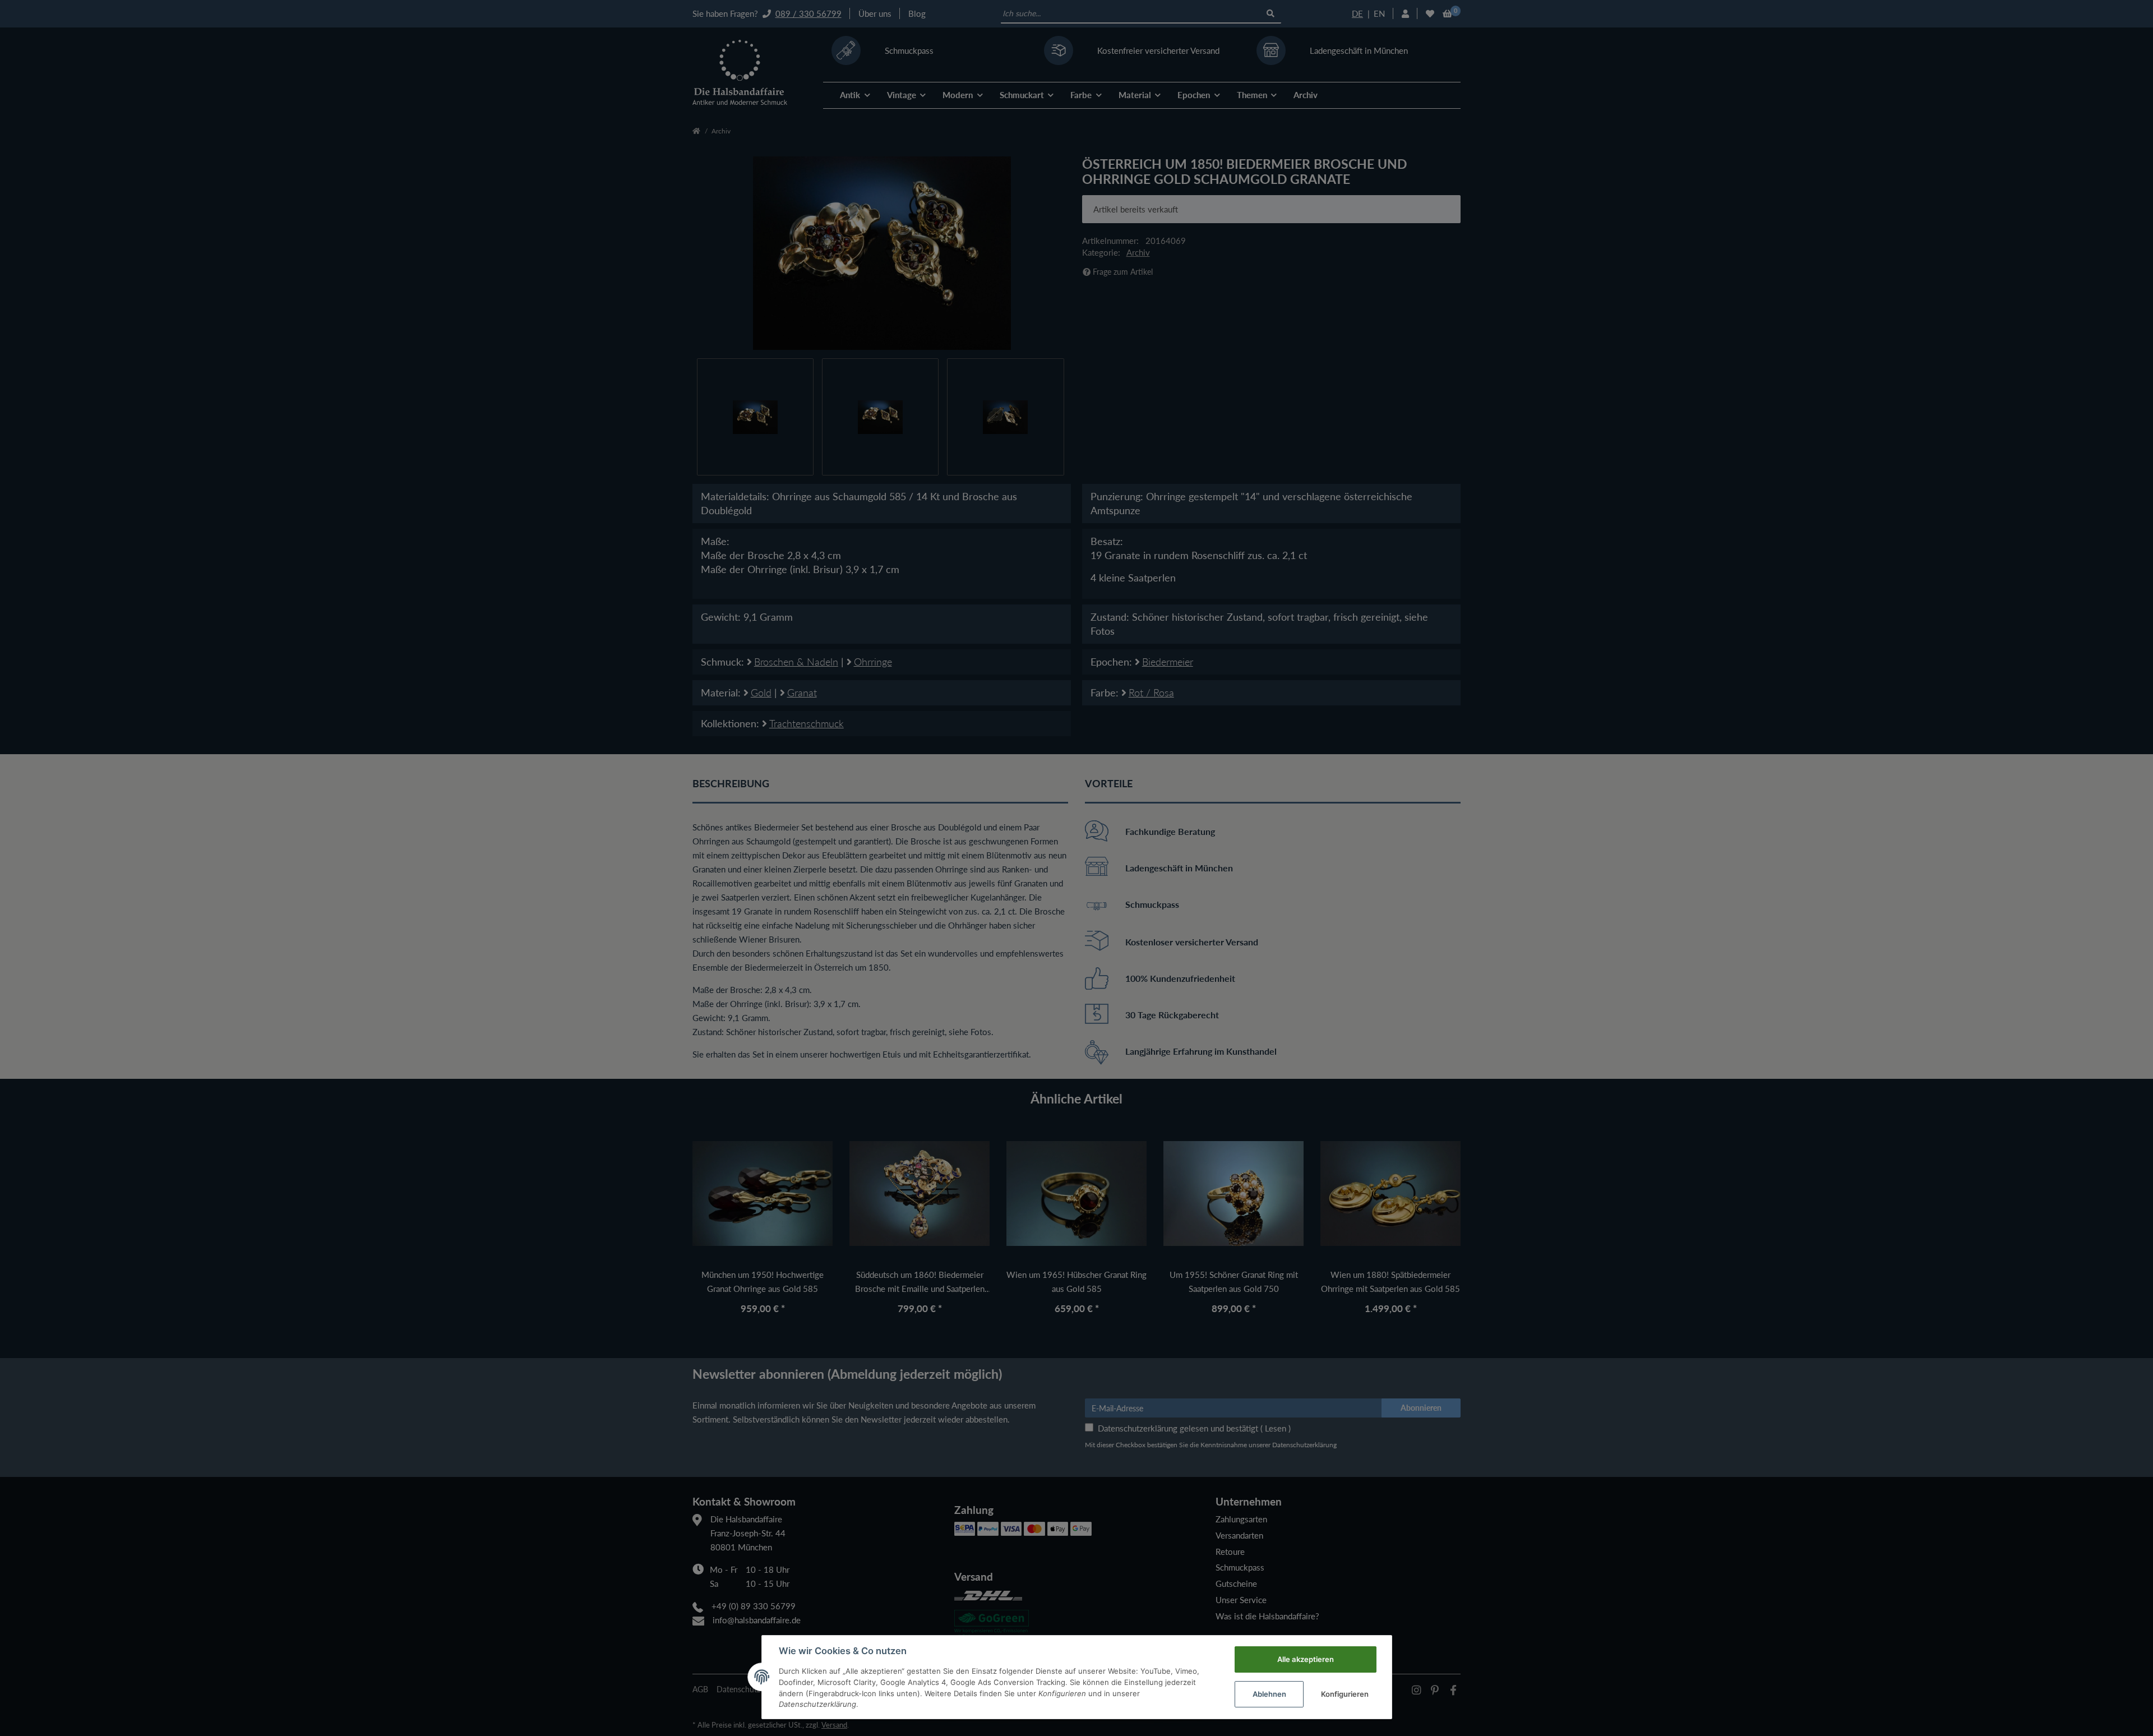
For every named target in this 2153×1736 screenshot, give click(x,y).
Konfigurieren (1345, 1694)
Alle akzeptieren (1306, 1659)
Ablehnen (1269, 1694)
